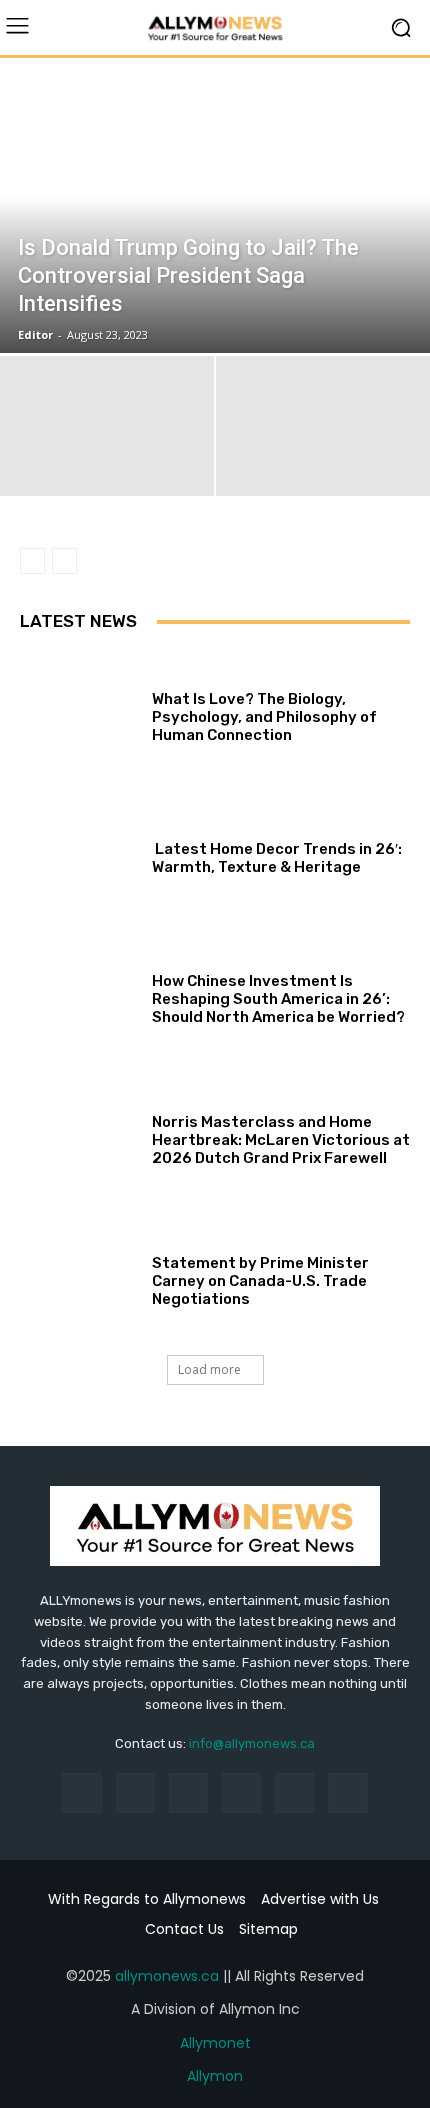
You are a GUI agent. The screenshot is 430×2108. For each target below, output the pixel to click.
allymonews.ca (167, 1976)
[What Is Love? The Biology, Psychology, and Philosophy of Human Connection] (78, 712)
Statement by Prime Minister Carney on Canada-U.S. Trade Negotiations (260, 1281)
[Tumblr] (294, 1792)
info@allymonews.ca (252, 1743)
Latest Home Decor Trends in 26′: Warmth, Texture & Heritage (277, 858)
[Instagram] (135, 1792)
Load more (209, 1369)
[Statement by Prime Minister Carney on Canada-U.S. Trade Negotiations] (78, 1276)
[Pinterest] (241, 1792)
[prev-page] (32, 561)
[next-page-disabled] (64, 561)
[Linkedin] (188, 1792)
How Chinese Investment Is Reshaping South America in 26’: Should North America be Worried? (278, 999)
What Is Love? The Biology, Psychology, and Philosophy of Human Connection (264, 717)
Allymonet (215, 2043)
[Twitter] (347, 1792)
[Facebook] (81, 1792)
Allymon (215, 2076)
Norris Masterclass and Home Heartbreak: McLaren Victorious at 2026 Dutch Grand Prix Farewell (281, 1140)
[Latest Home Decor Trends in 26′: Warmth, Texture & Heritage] (78, 853)
